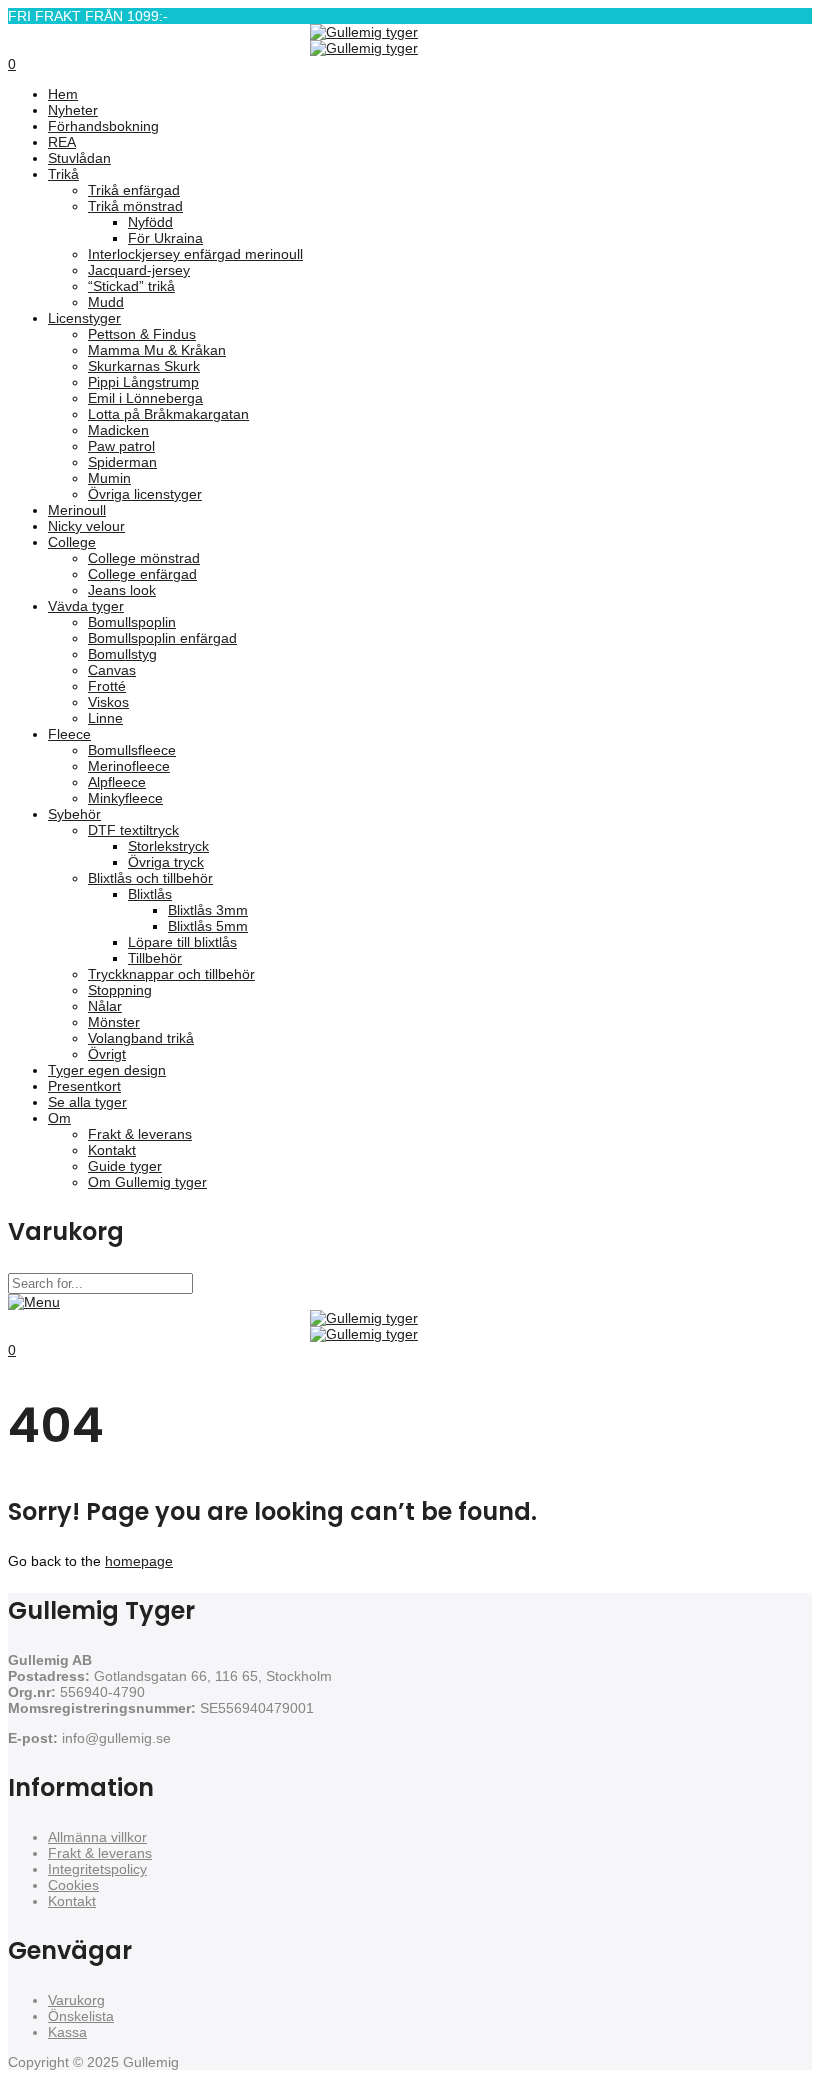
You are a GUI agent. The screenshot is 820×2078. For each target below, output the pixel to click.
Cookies (73, 1885)
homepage (139, 1561)
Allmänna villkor (97, 1837)
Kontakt (72, 1901)
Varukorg (76, 2000)
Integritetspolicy (97, 1869)
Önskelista (81, 2016)
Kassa (67, 2032)
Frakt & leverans (100, 1853)
